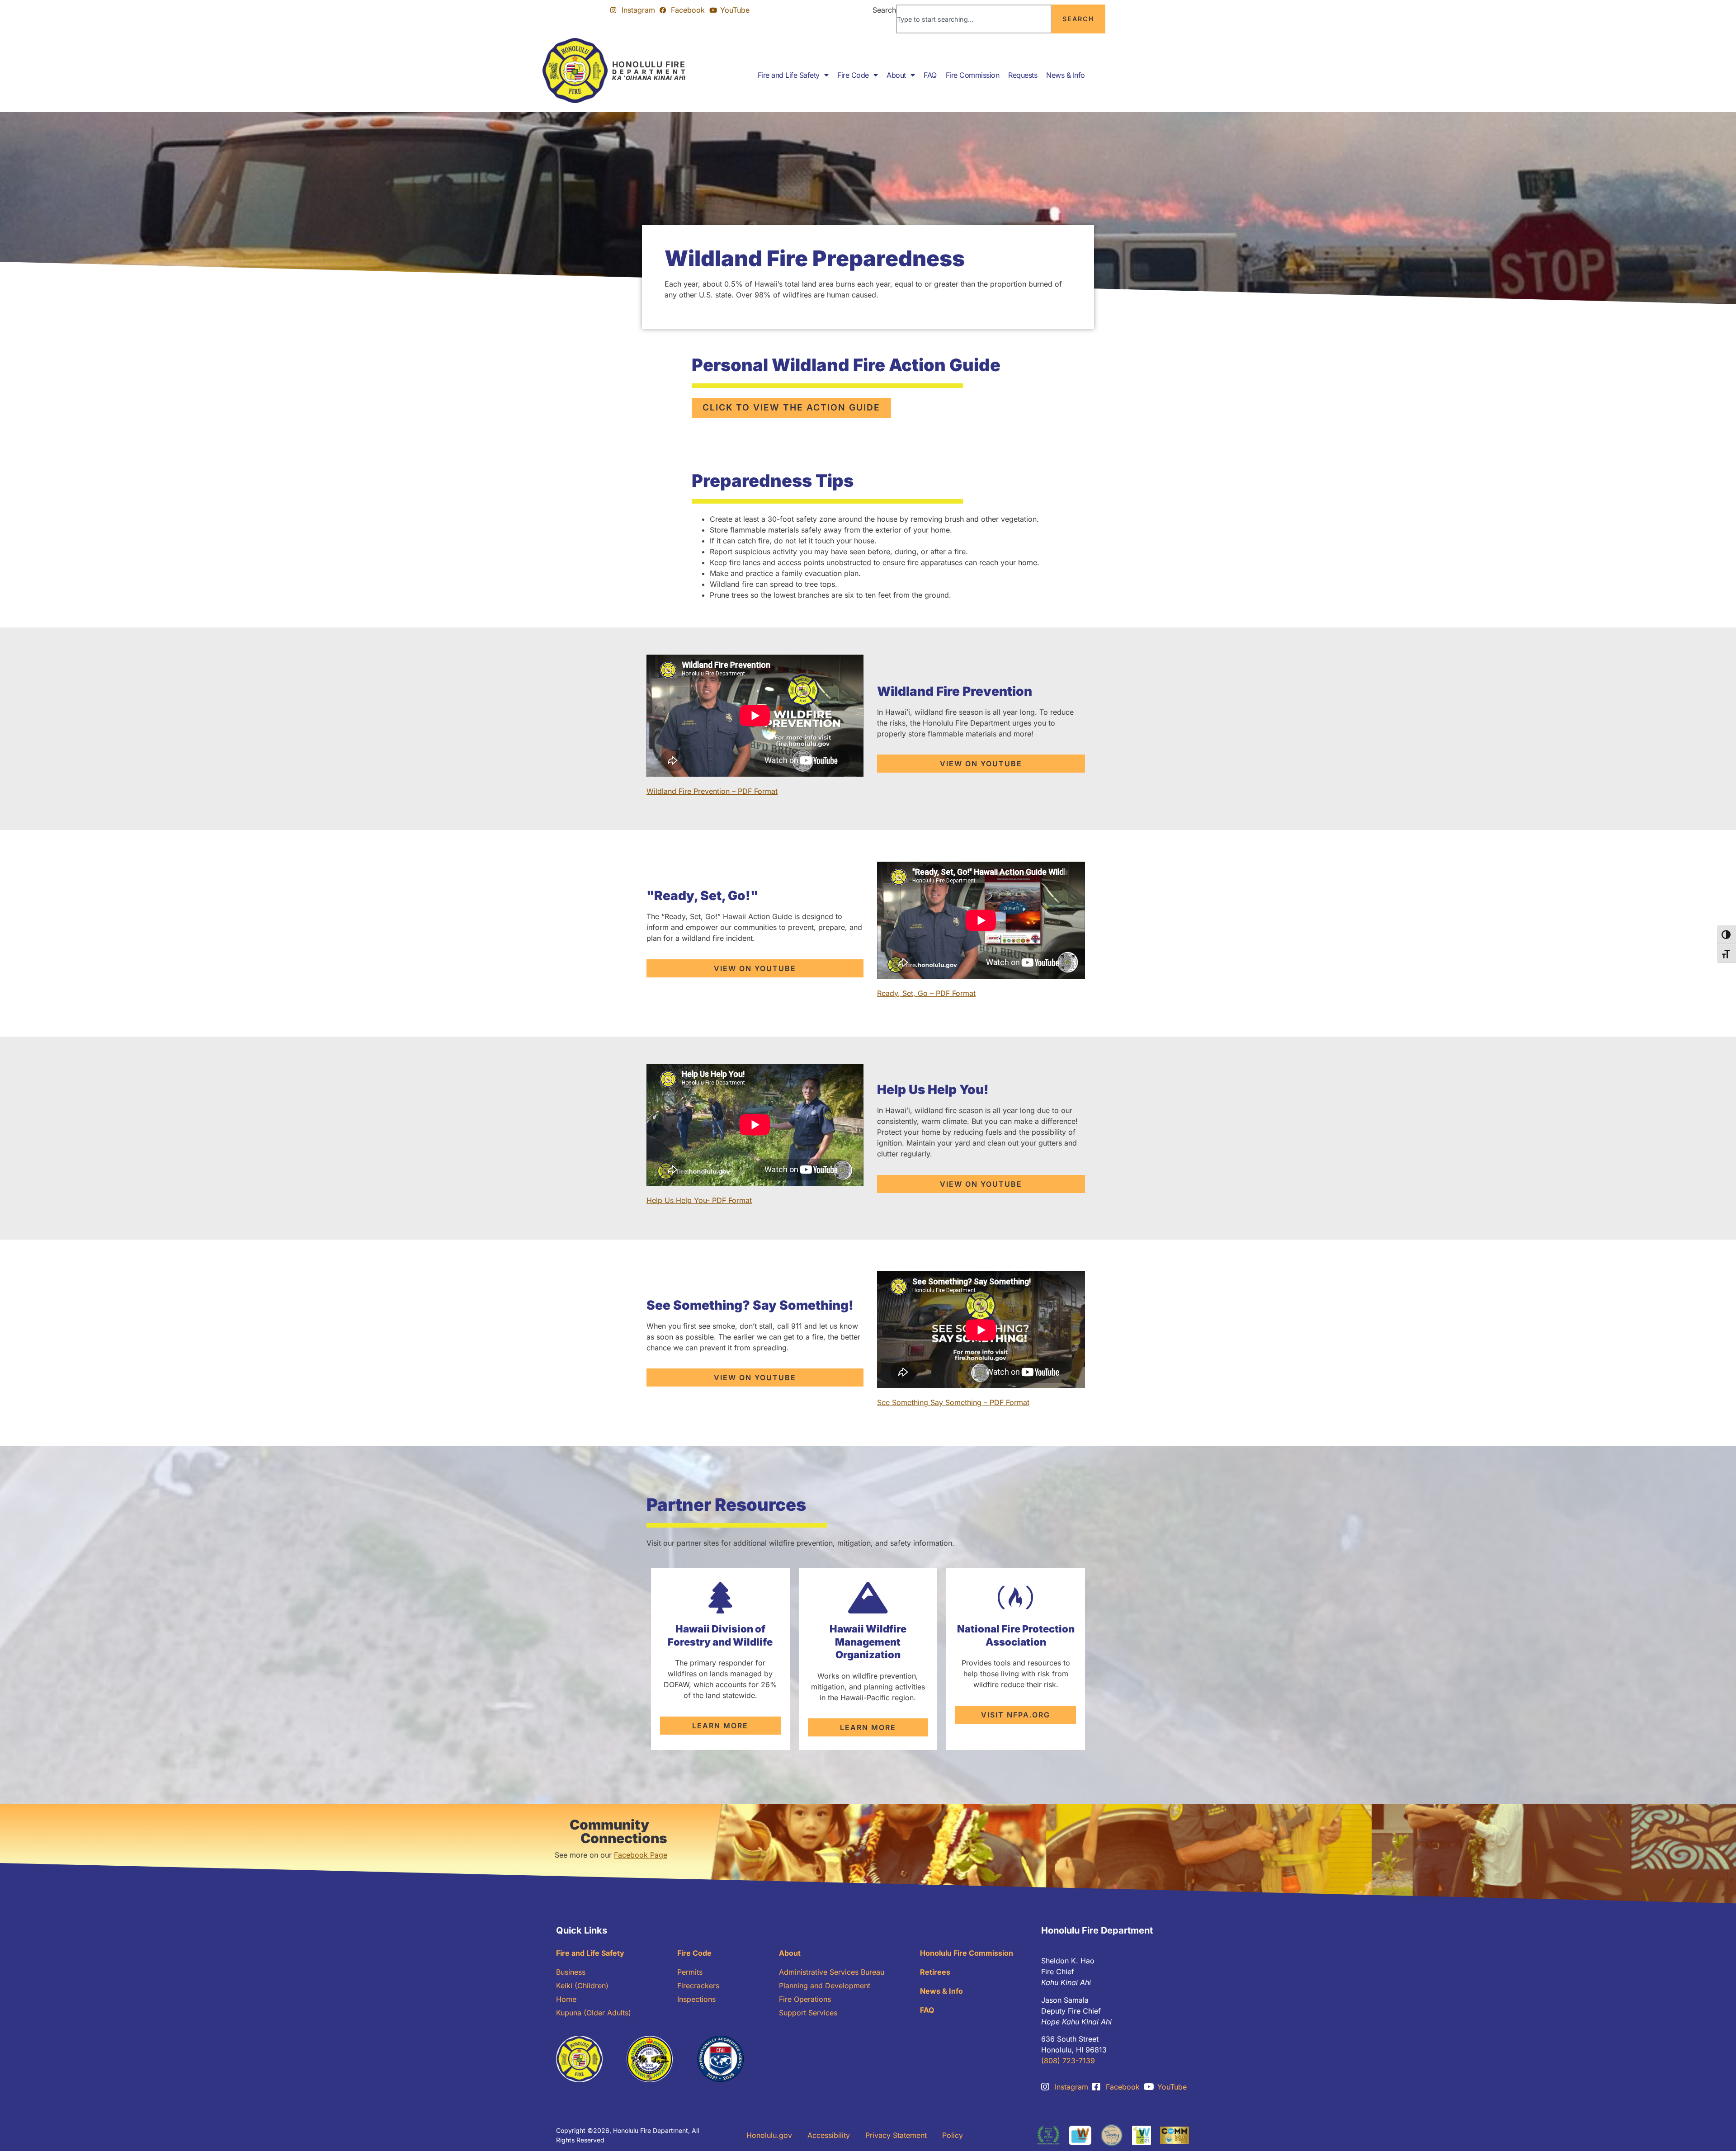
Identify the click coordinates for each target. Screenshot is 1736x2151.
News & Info (1066, 75)
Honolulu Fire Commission (967, 1953)
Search (884, 10)
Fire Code (853, 75)
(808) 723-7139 (1068, 2061)
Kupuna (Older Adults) (594, 2013)
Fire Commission (973, 75)
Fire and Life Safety (789, 75)
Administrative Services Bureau (832, 1972)
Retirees (935, 1972)
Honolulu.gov (769, 2135)
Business (571, 1972)
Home (566, 1999)
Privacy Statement (896, 2135)
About (896, 75)
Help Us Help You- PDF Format (699, 1200)
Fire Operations (805, 1999)
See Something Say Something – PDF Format (953, 1402)
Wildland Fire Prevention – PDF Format (712, 791)
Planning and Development (825, 1986)
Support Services (808, 2013)
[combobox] (974, 19)
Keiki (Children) (582, 1986)
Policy (953, 2135)
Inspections (696, 1999)
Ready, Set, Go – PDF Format (926, 993)
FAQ (930, 75)
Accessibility (829, 2135)
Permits (690, 1972)
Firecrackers (698, 1986)
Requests (1023, 75)
